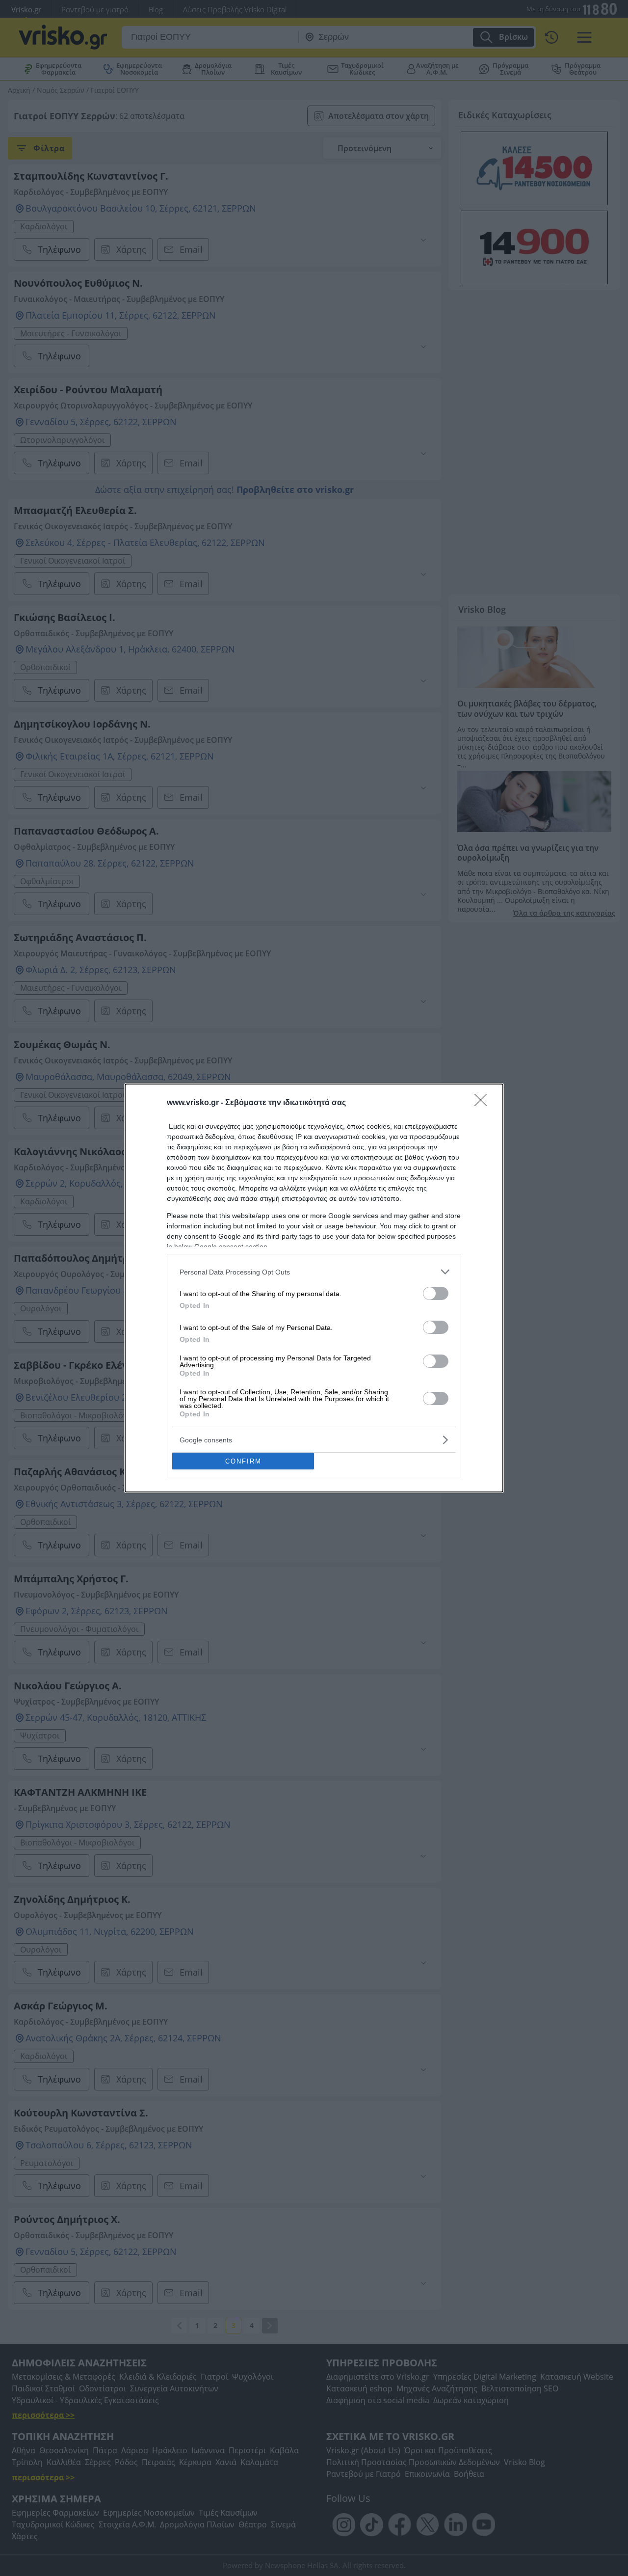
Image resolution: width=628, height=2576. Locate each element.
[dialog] (314, 1288)
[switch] (436, 1293)
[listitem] (314, 1272)
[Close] (484, 1103)
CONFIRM (243, 1461)
